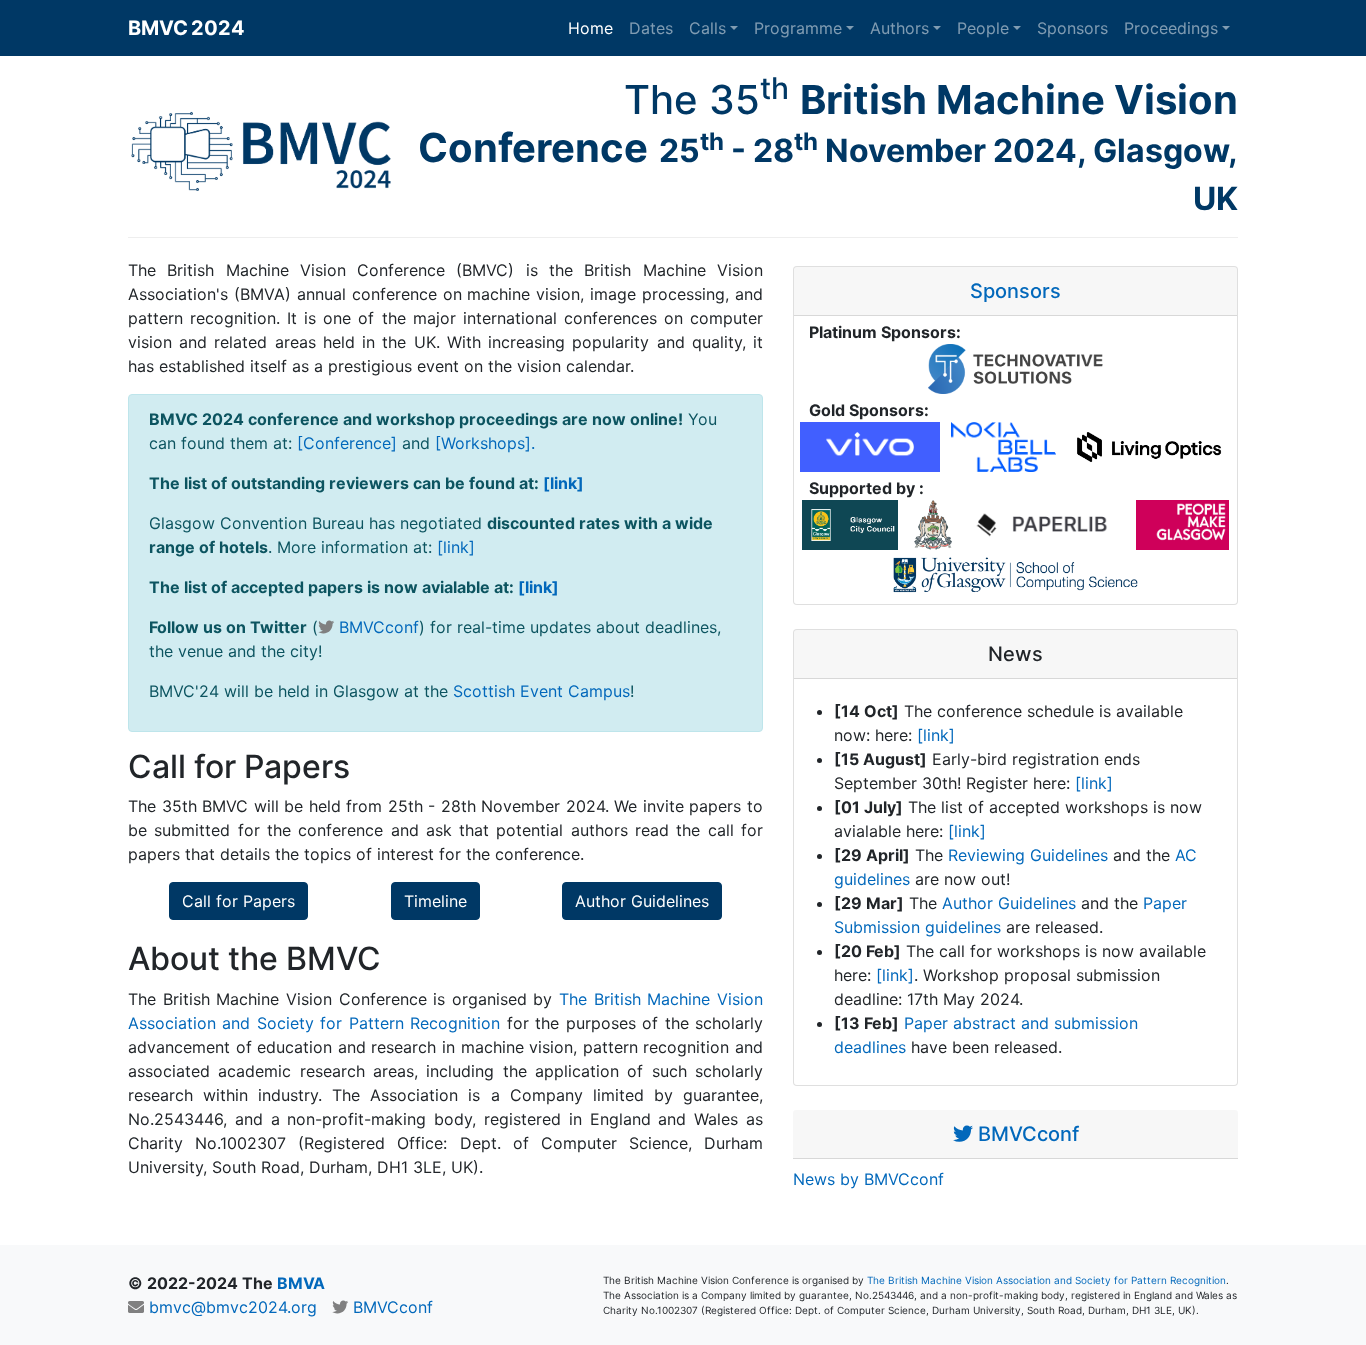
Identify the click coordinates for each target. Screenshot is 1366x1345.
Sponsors (1072, 28)
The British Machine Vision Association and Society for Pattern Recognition (1046, 1280)
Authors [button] (899, 28)
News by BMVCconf (868, 1179)
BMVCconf (379, 627)
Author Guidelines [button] (642, 901)
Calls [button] (707, 28)
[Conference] (347, 443)
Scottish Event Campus (541, 691)
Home (590, 28)
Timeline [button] (435, 901)
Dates (651, 28)
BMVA (301, 1283)
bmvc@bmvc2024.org (233, 1307)
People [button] (983, 28)
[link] (563, 483)
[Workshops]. (485, 443)
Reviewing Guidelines (1028, 855)
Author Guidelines (1009, 903)
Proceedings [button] (1171, 28)
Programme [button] (798, 28)
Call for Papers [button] (238, 901)
